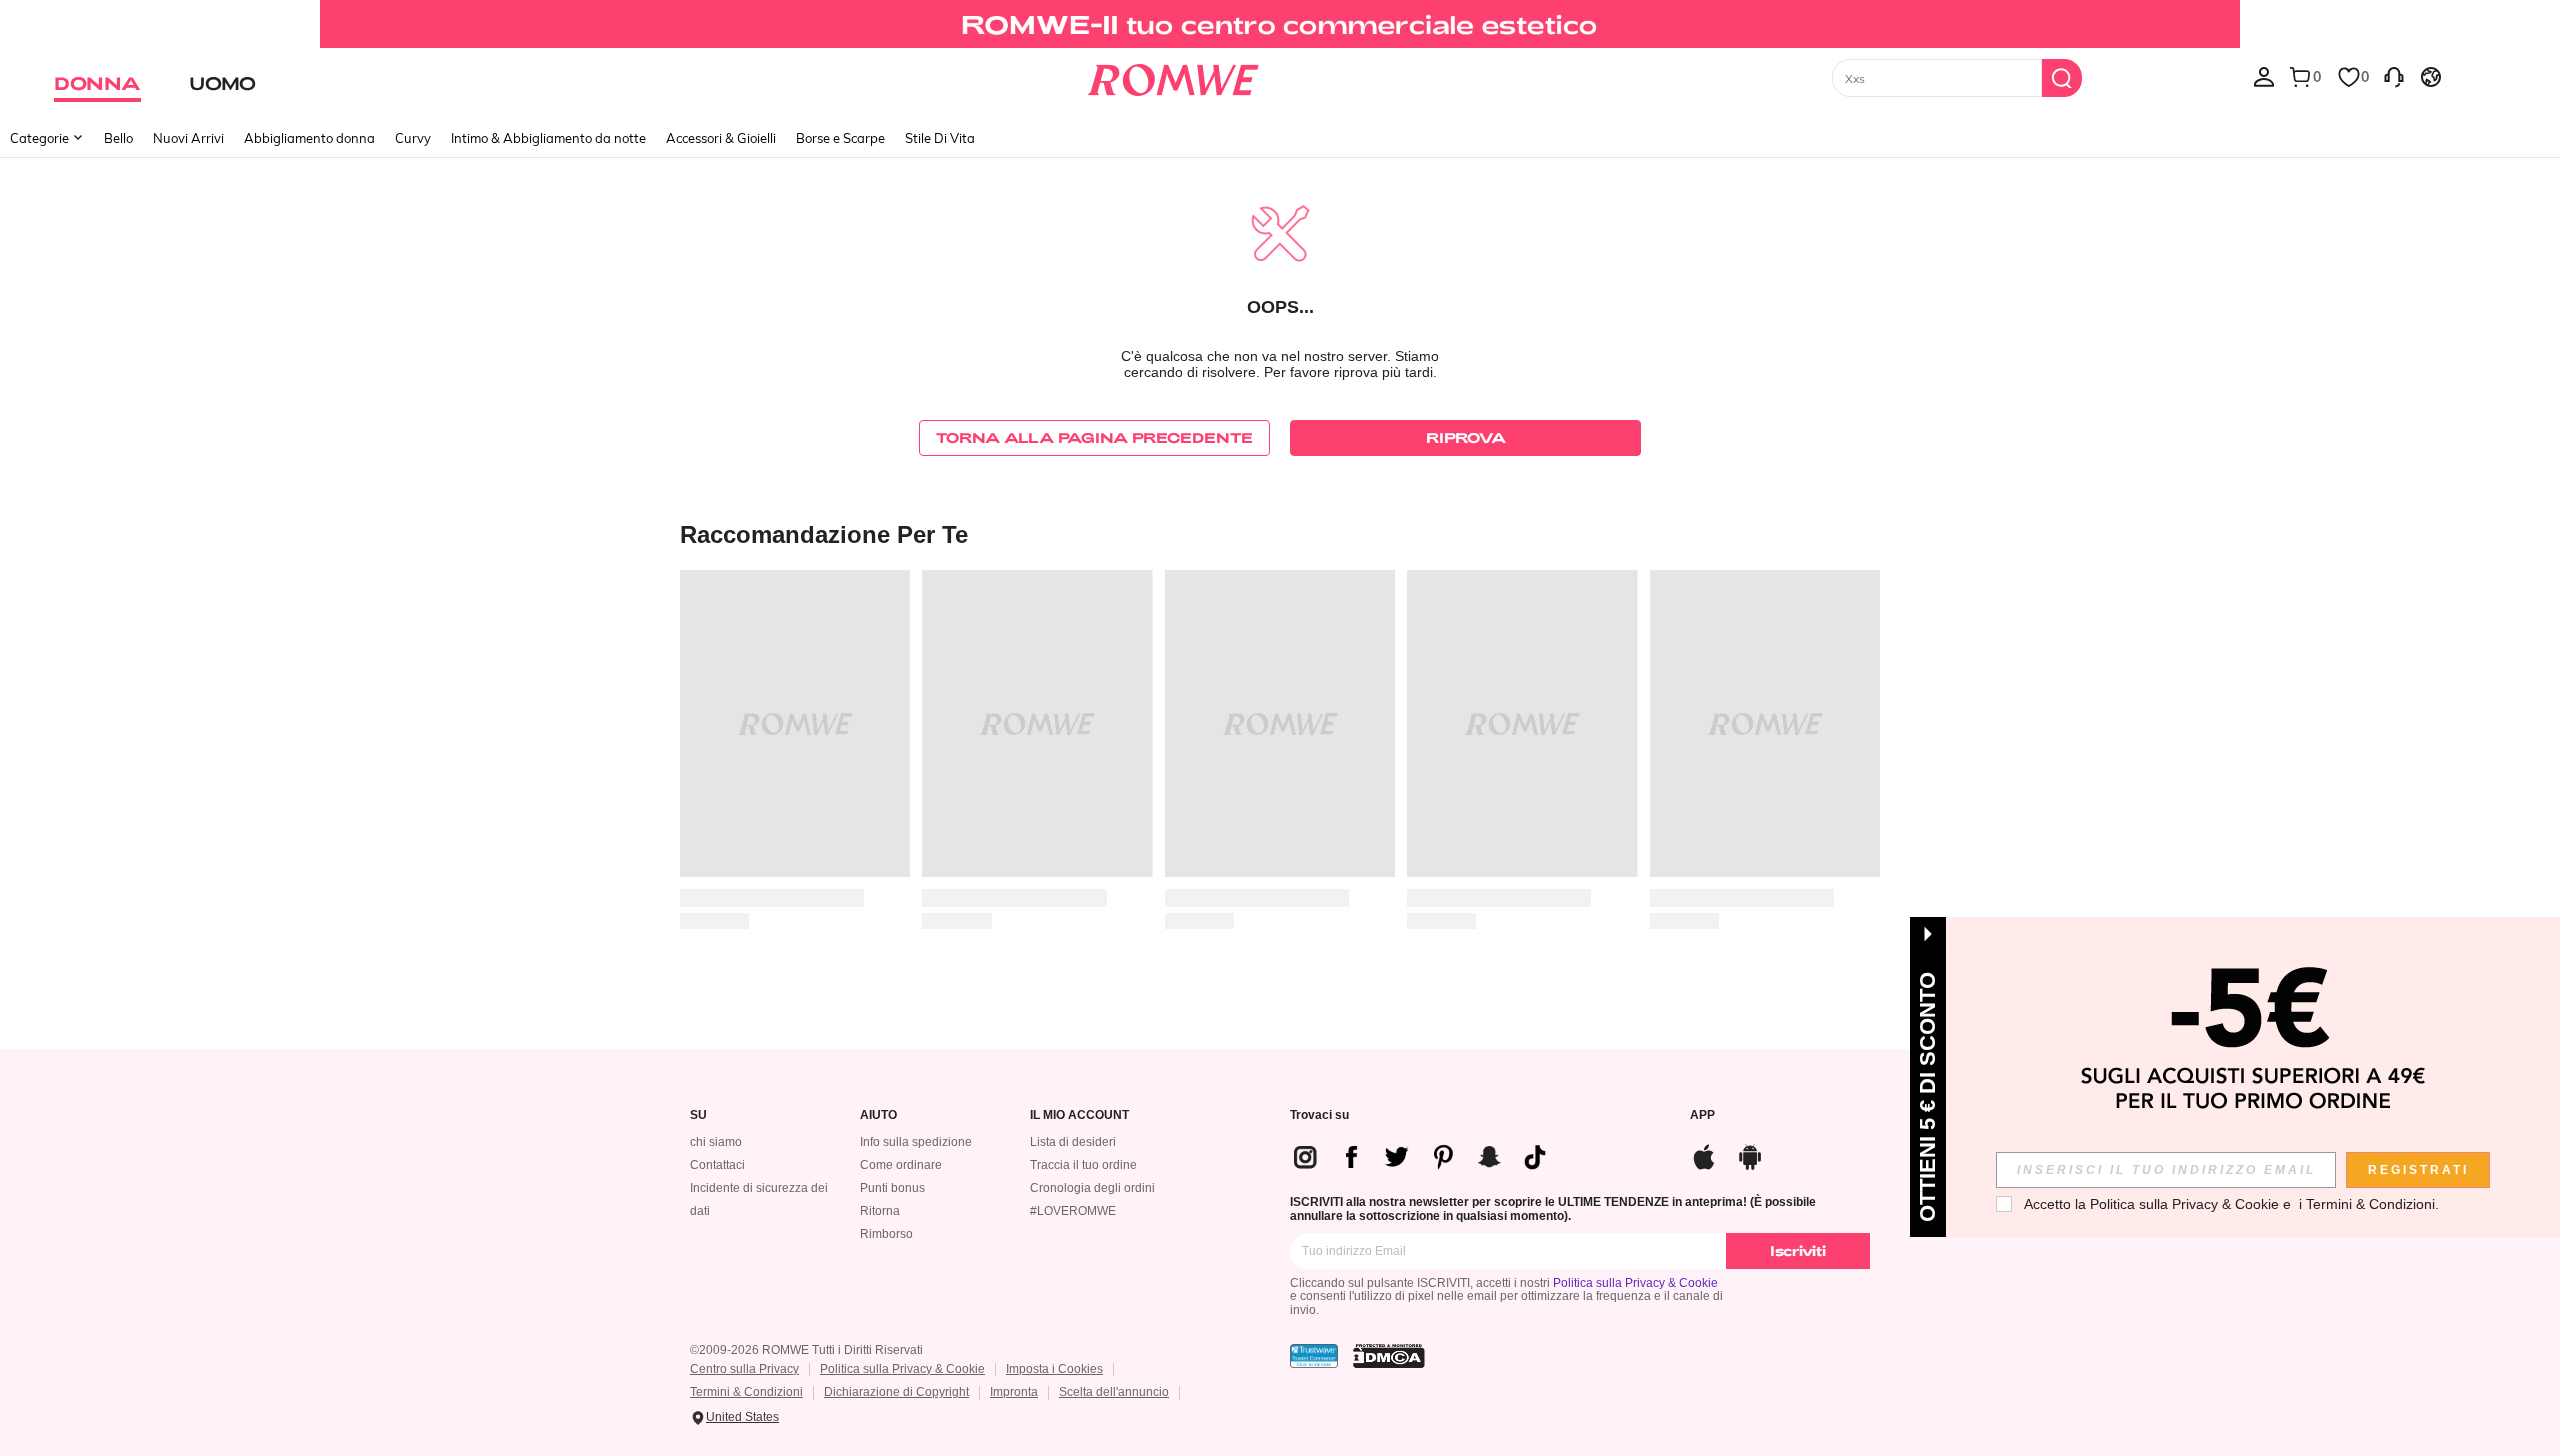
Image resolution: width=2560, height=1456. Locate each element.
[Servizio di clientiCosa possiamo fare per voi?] (2394, 76)
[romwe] (1172, 76)
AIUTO (878, 1115)
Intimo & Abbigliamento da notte (548, 138)
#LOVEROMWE (1073, 1211)
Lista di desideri (1073, 1142)
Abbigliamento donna (309, 138)
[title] (1280, 533)
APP (1702, 1115)
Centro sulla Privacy (744, 1369)
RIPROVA (1466, 437)
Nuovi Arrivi (188, 138)
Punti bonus (892, 1188)
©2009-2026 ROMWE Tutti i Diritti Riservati (806, 1350)
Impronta (1014, 1392)
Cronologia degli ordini (1092, 1188)
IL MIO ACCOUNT (1079, 1115)
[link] (1279, 24)
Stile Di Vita (940, 138)
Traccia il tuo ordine (1083, 1165)
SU (698, 1115)
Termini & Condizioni (746, 1392)
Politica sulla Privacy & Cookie (1635, 1283)
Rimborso (886, 1234)
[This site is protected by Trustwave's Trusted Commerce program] (1314, 1356)
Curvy (413, 138)
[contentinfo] (1428, 1157)
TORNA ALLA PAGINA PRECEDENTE (1094, 437)
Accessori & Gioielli (721, 138)
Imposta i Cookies (1054, 1369)
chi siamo (716, 1142)
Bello (118, 138)
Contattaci (717, 1165)
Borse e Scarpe (840, 138)
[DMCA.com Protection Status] (1389, 1356)
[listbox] (2264, 76)
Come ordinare (901, 1165)
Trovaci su (1319, 1115)
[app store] (1704, 1154)
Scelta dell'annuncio (1114, 1392)
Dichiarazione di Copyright (896, 1392)
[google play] (1750, 1154)
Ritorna (880, 1211)
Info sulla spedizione (916, 1142)
